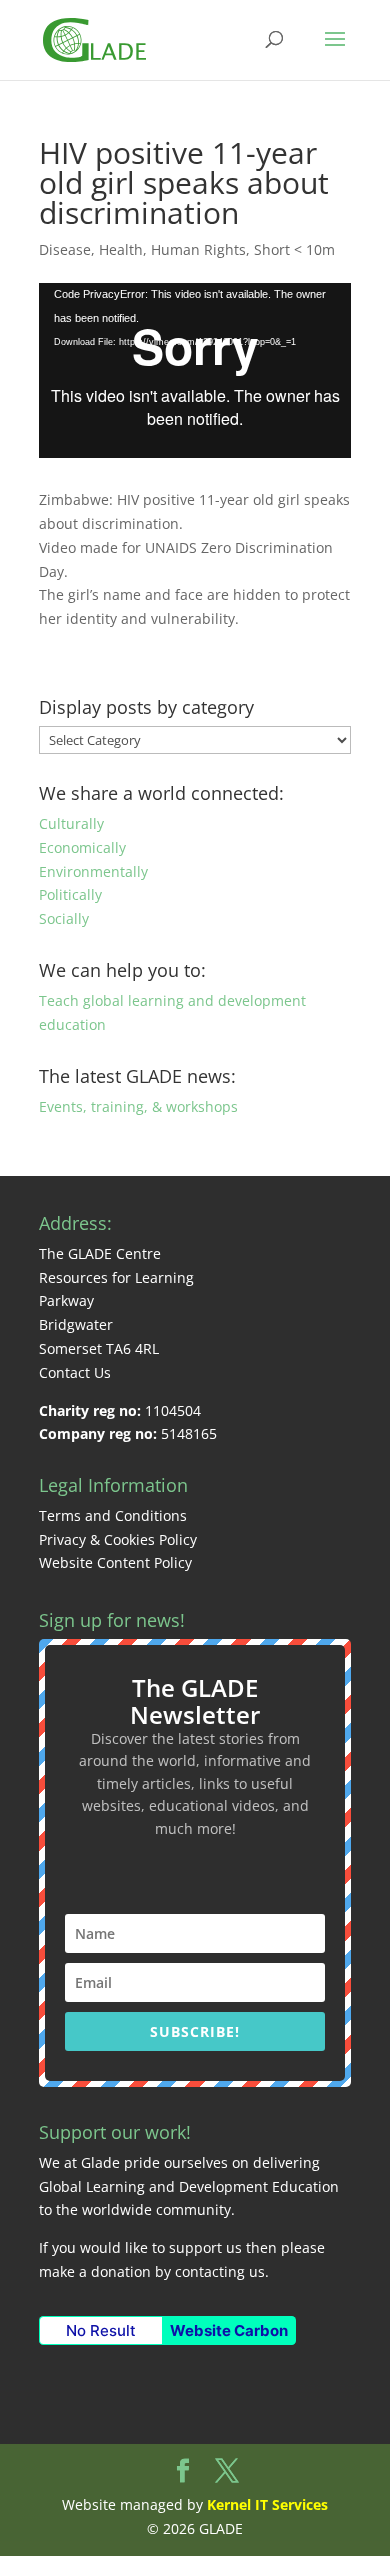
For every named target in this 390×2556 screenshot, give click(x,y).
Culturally (71, 823)
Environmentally (93, 871)
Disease (65, 249)
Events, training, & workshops (138, 1106)
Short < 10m (294, 249)
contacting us (220, 2271)
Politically (70, 894)
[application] (195, 371)
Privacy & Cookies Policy (118, 1539)
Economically (82, 847)
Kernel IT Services (267, 2504)
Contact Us (75, 1372)
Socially (64, 918)
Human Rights (198, 249)
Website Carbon (229, 2330)
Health (121, 249)
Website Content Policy (115, 1562)
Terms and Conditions (113, 1515)
